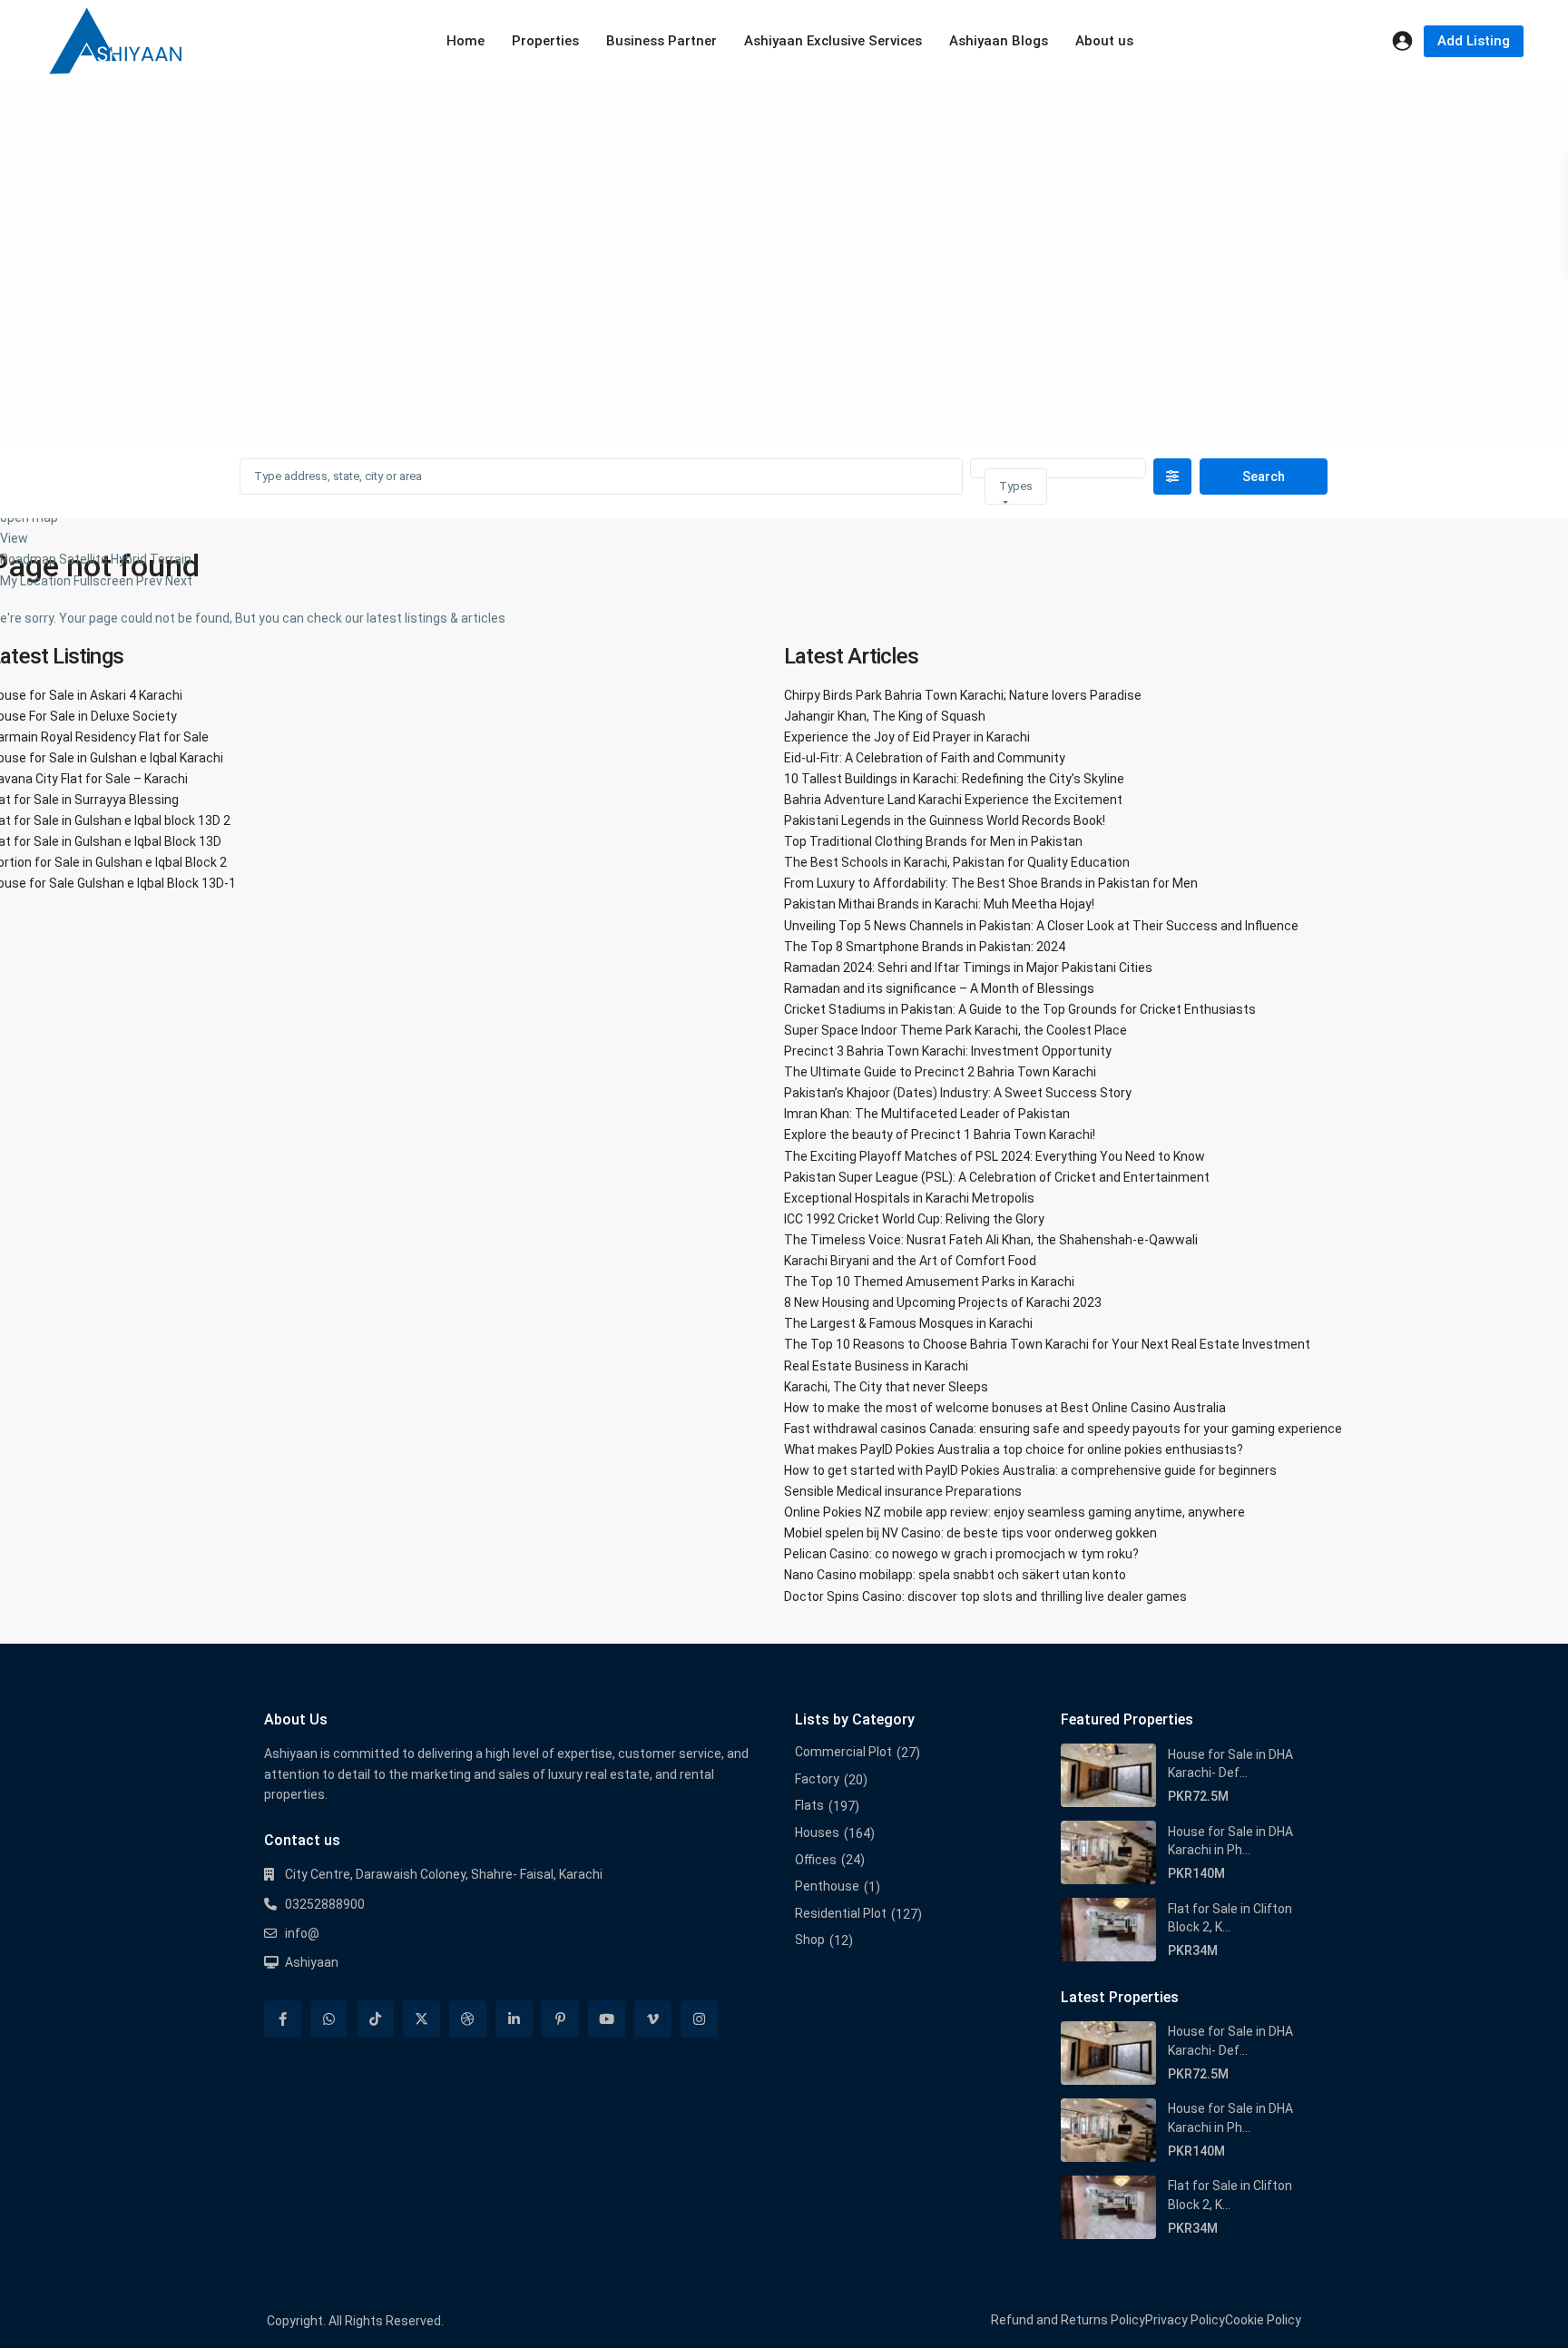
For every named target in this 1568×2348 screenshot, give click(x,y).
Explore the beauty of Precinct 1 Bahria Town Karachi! (940, 1135)
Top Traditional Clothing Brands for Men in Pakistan (933, 841)
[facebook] (283, 2019)
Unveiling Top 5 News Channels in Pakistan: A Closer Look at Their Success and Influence (1041, 926)
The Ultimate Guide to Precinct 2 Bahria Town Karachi (940, 1072)
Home (465, 41)
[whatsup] (329, 2019)
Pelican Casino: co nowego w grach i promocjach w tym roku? (961, 1554)
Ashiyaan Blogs (999, 41)
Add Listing (1474, 41)
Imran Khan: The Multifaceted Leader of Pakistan (927, 1114)
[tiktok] (375, 2019)
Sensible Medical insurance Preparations (903, 1491)
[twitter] (421, 2019)
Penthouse (827, 1886)
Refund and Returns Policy (1068, 2320)
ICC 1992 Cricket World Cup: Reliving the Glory (914, 1219)
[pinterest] (560, 2019)
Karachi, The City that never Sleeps (886, 1387)
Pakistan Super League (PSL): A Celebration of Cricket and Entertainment (997, 1177)
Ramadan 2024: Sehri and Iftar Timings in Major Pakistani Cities (968, 968)
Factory (817, 1779)
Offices (816, 1860)
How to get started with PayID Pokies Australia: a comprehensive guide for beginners (1030, 1470)
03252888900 (325, 1904)
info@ (302, 1933)
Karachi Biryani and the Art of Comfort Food (910, 1261)
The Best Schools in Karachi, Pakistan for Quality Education (957, 862)
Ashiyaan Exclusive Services (833, 41)
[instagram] (699, 2019)
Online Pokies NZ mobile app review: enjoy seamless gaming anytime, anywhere (1014, 1512)
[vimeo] (653, 2019)
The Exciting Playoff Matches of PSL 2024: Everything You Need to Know (995, 1156)
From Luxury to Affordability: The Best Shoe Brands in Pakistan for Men (991, 883)
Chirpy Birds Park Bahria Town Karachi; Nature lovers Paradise (963, 695)
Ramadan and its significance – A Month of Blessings (939, 988)
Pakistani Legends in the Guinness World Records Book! (945, 820)
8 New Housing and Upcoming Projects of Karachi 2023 (943, 1302)
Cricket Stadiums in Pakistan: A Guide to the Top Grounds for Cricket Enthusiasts (1020, 1009)
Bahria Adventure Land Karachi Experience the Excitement (953, 800)
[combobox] (1016, 486)
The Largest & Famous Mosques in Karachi (908, 1323)
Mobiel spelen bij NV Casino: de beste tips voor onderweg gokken (970, 1533)
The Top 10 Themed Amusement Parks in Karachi (929, 1282)
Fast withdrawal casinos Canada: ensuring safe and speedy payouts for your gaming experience (1063, 1429)
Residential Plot (841, 1913)
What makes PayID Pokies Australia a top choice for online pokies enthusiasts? (1014, 1449)
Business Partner (661, 41)
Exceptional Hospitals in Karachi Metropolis (909, 1198)
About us (1104, 41)
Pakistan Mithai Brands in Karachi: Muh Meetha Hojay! (939, 904)
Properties (545, 41)
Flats (809, 1805)
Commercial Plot (843, 1752)
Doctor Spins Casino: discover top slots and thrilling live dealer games (985, 1596)
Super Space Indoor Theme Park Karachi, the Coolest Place (955, 1030)
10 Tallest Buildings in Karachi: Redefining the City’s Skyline (954, 779)
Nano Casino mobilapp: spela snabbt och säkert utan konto (955, 1575)
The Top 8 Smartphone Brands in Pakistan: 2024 (925, 947)
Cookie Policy (1263, 2320)
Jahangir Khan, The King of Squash (885, 716)
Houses (817, 1832)
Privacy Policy (1185, 2320)
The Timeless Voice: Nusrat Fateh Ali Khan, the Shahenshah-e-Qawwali (991, 1240)
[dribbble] (468, 2019)
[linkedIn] (514, 2019)
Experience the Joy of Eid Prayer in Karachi (907, 737)
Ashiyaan (312, 1962)
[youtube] (607, 2019)
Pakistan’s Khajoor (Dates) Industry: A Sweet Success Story (958, 1093)
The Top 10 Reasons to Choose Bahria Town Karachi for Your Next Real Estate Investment (1047, 1344)
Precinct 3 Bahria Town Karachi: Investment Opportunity (948, 1051)
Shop (810, 1940)
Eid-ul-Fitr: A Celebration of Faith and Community (925, 758)
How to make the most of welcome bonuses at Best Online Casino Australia (1005, 1408)
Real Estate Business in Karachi (876, 1366)
